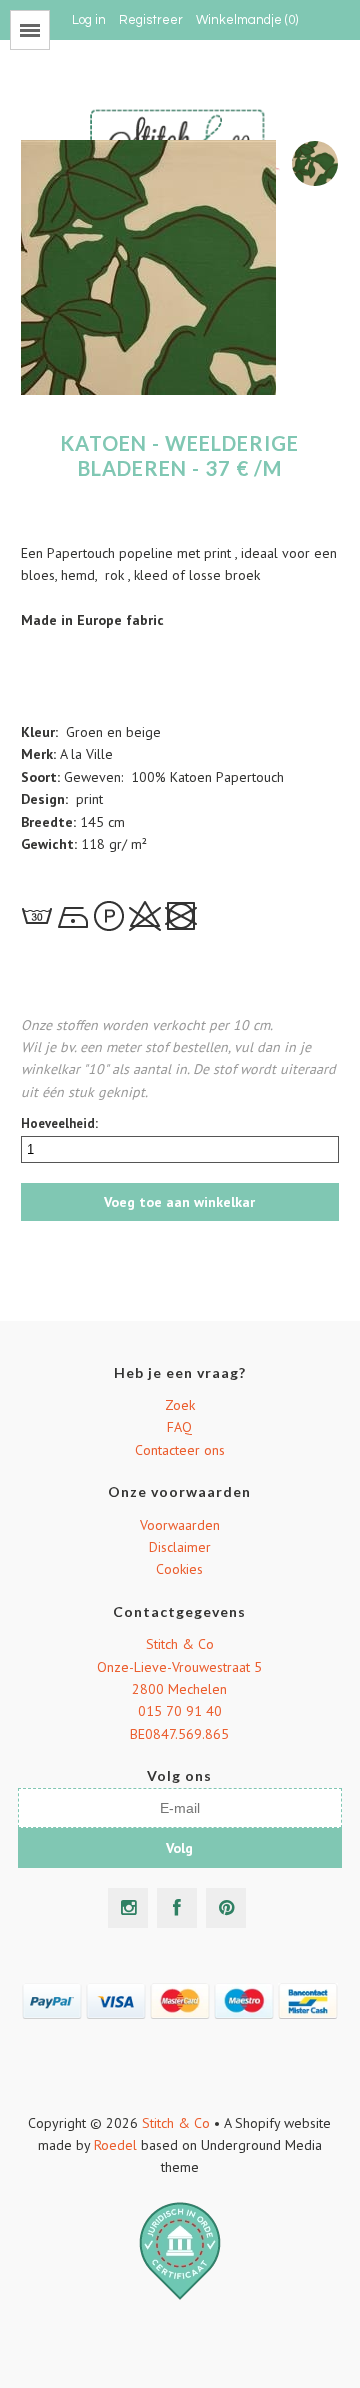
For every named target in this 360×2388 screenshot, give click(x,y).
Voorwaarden (180, 1525)
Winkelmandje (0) (247, 20)
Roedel (115, 2145)
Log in (89, 20)
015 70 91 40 (180, 1711)
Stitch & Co (180, 1644)
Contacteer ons (180, 1450)
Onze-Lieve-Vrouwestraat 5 (179, 1667)
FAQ (179, 1427)
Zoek (180, 1405)
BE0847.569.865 (179, 1734)
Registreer (151, 20)
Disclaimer (180, 1547)
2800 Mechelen (179, 1689)
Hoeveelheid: (59, 1123)
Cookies (179, 1569)
